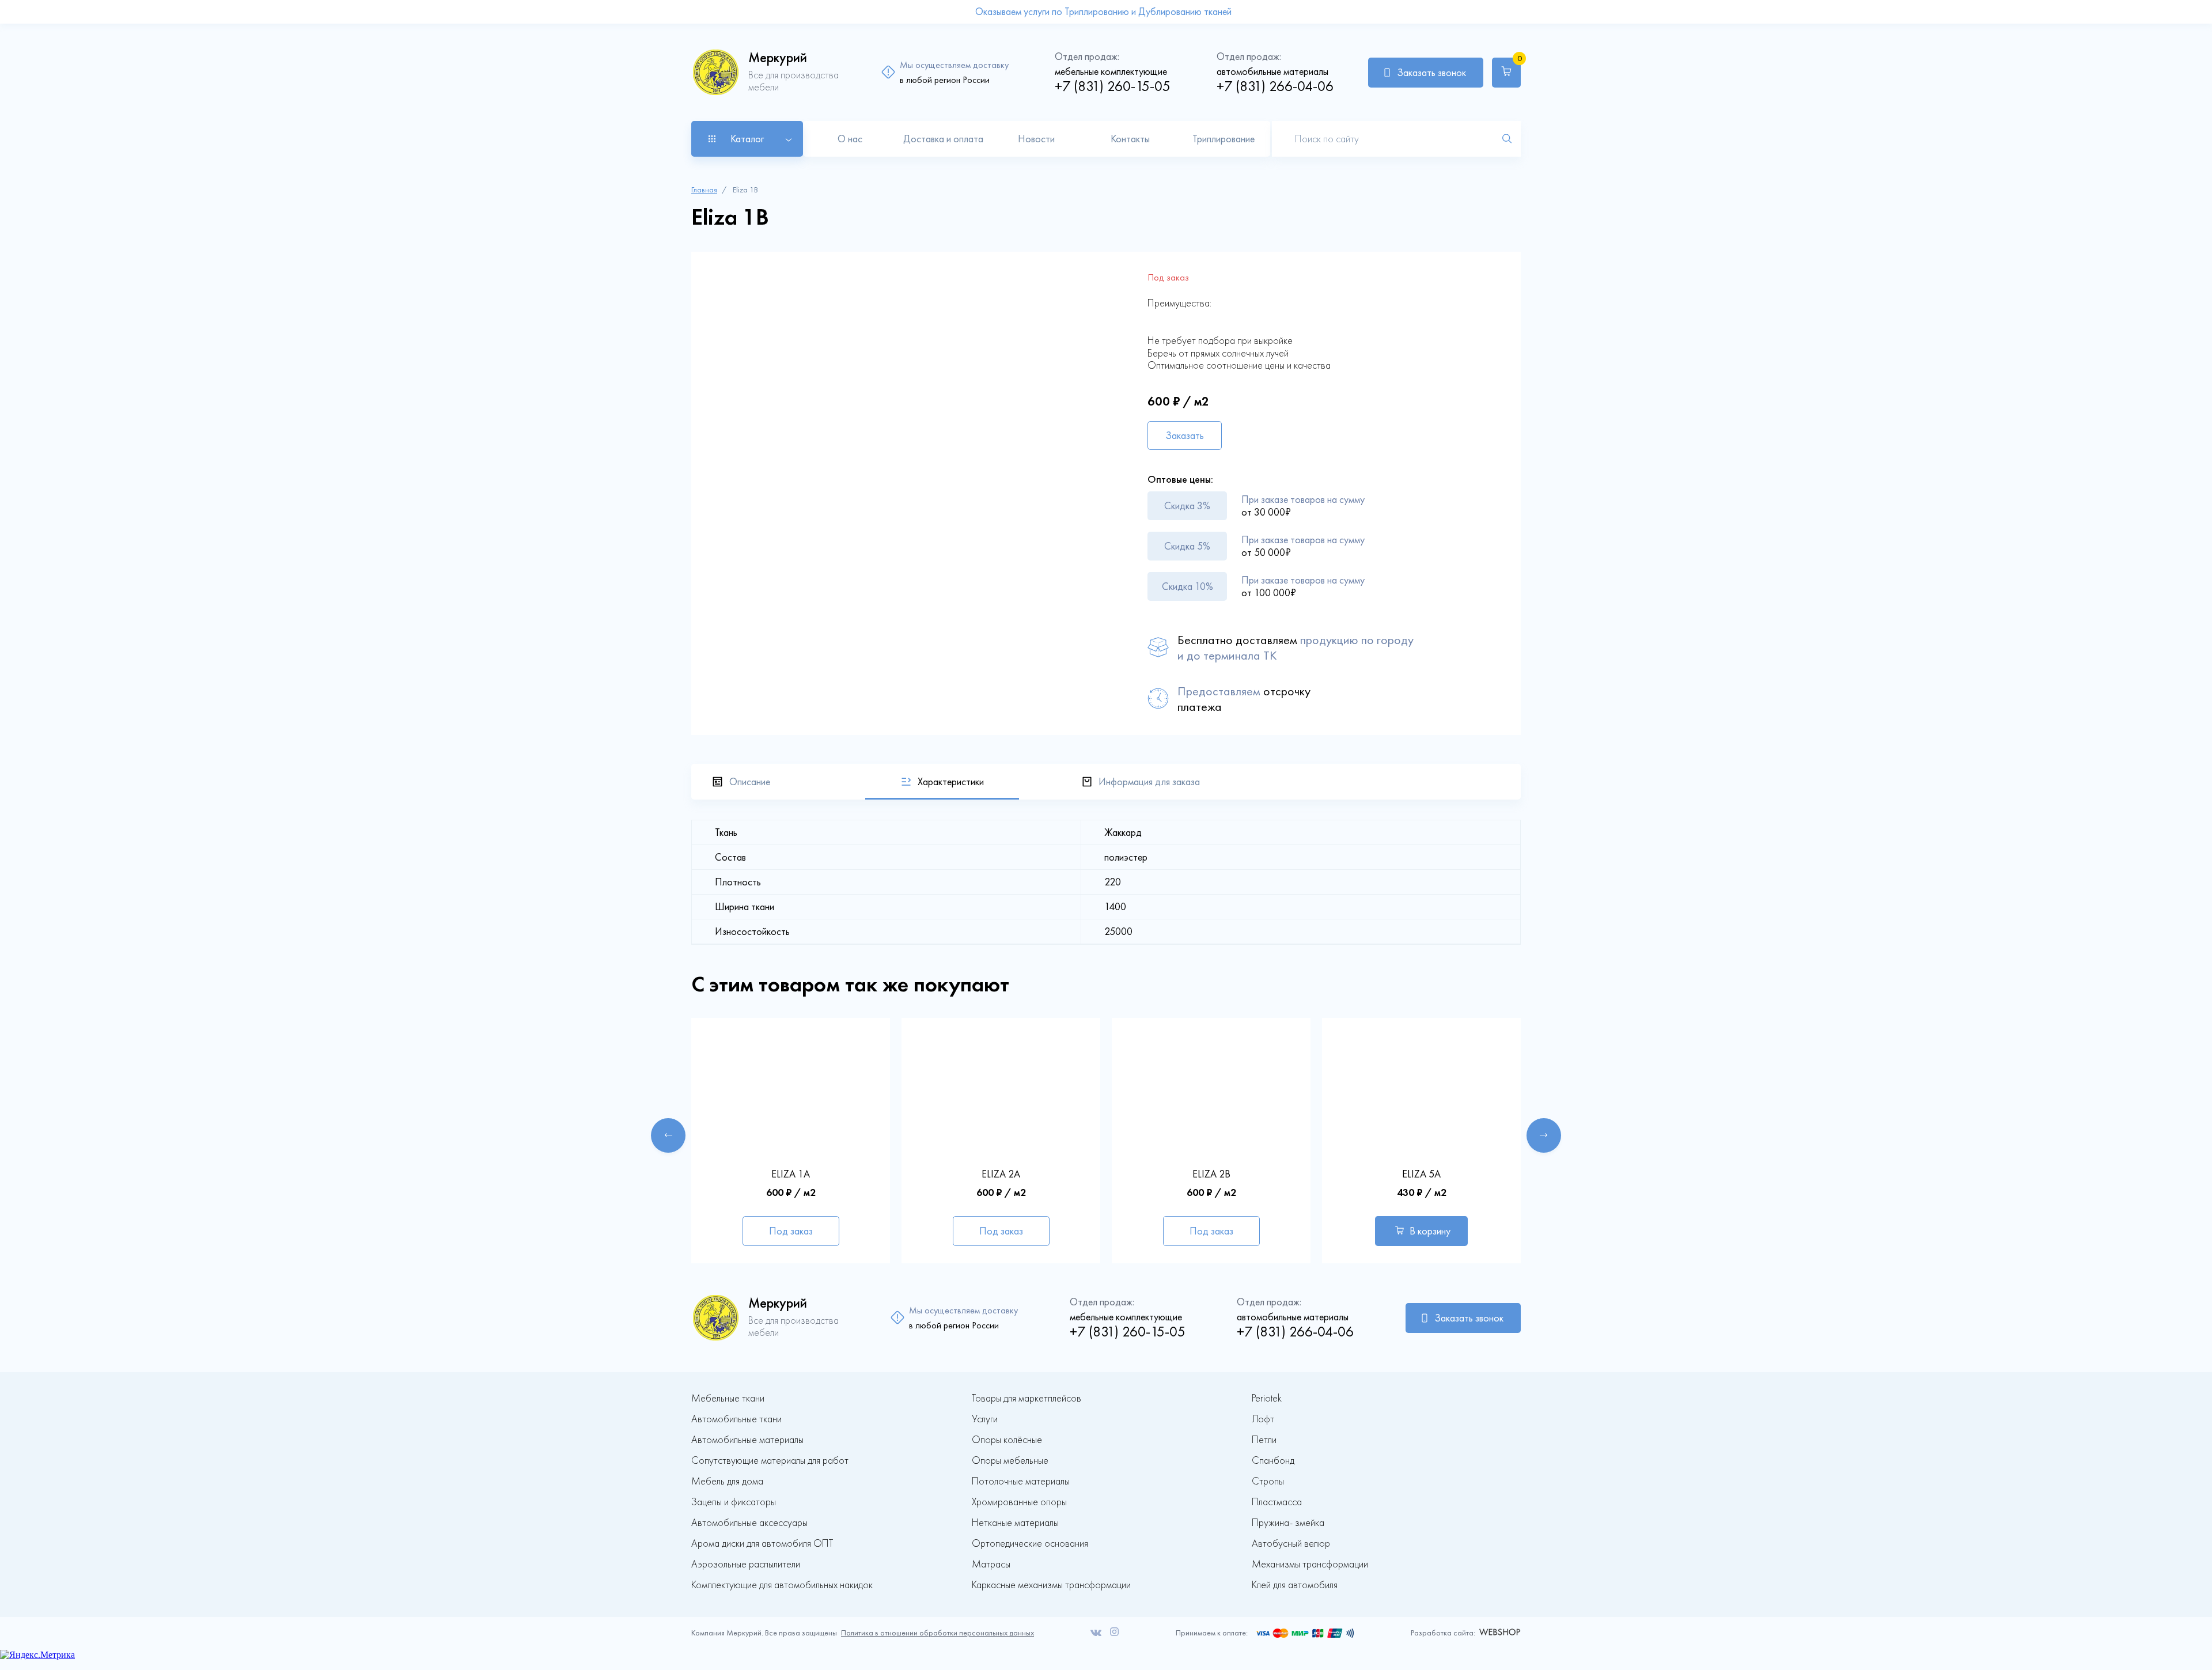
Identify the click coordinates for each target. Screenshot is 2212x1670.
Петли (1264, 1440)
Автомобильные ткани (736, 1419)
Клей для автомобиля (1295, 1585)
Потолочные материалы (1021, 1481)
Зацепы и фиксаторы (734, 1502)
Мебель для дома (727, 1481)
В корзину (1430, 1231)
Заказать (1185, 436)
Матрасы (991, 1564)
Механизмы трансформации (1310, 1564)
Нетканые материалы (1015, 1523)
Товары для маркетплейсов (1027, 1398)
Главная (704, 190)
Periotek (1267, 1398)
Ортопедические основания (1030, 1544)
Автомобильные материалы (747, 1440)
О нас (850, 139)
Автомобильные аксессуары (749, 1523)
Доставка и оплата (943, 139)
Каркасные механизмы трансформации (1051, 1585)
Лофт (1263, 1419)
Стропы (1268, 1481)
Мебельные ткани (728, 1398)
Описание (750, 782)
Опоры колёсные (1007, 1440)
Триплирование (1224, 139)
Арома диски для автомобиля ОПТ (762, 1544)
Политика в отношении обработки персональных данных (938, 1633)
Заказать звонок (1431, 73)
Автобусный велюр (1291, 1544)
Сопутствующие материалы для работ (770, 1461)
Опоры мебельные (1010, 1461)
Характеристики (951, 782)
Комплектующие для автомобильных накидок (782, 1585)
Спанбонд (1273, 1461)
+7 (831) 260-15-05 (1113, 86)
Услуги (985, 1419)
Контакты (1130, 139)
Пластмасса (1277, 1502)
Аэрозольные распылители (746, 1564)
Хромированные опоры (1019, 1502)
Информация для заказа (1149, 782)
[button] (668, 1135)
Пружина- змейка (1288, 1523)
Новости (1036, 139)
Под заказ (791, 1231)
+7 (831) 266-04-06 (1275, 86)
